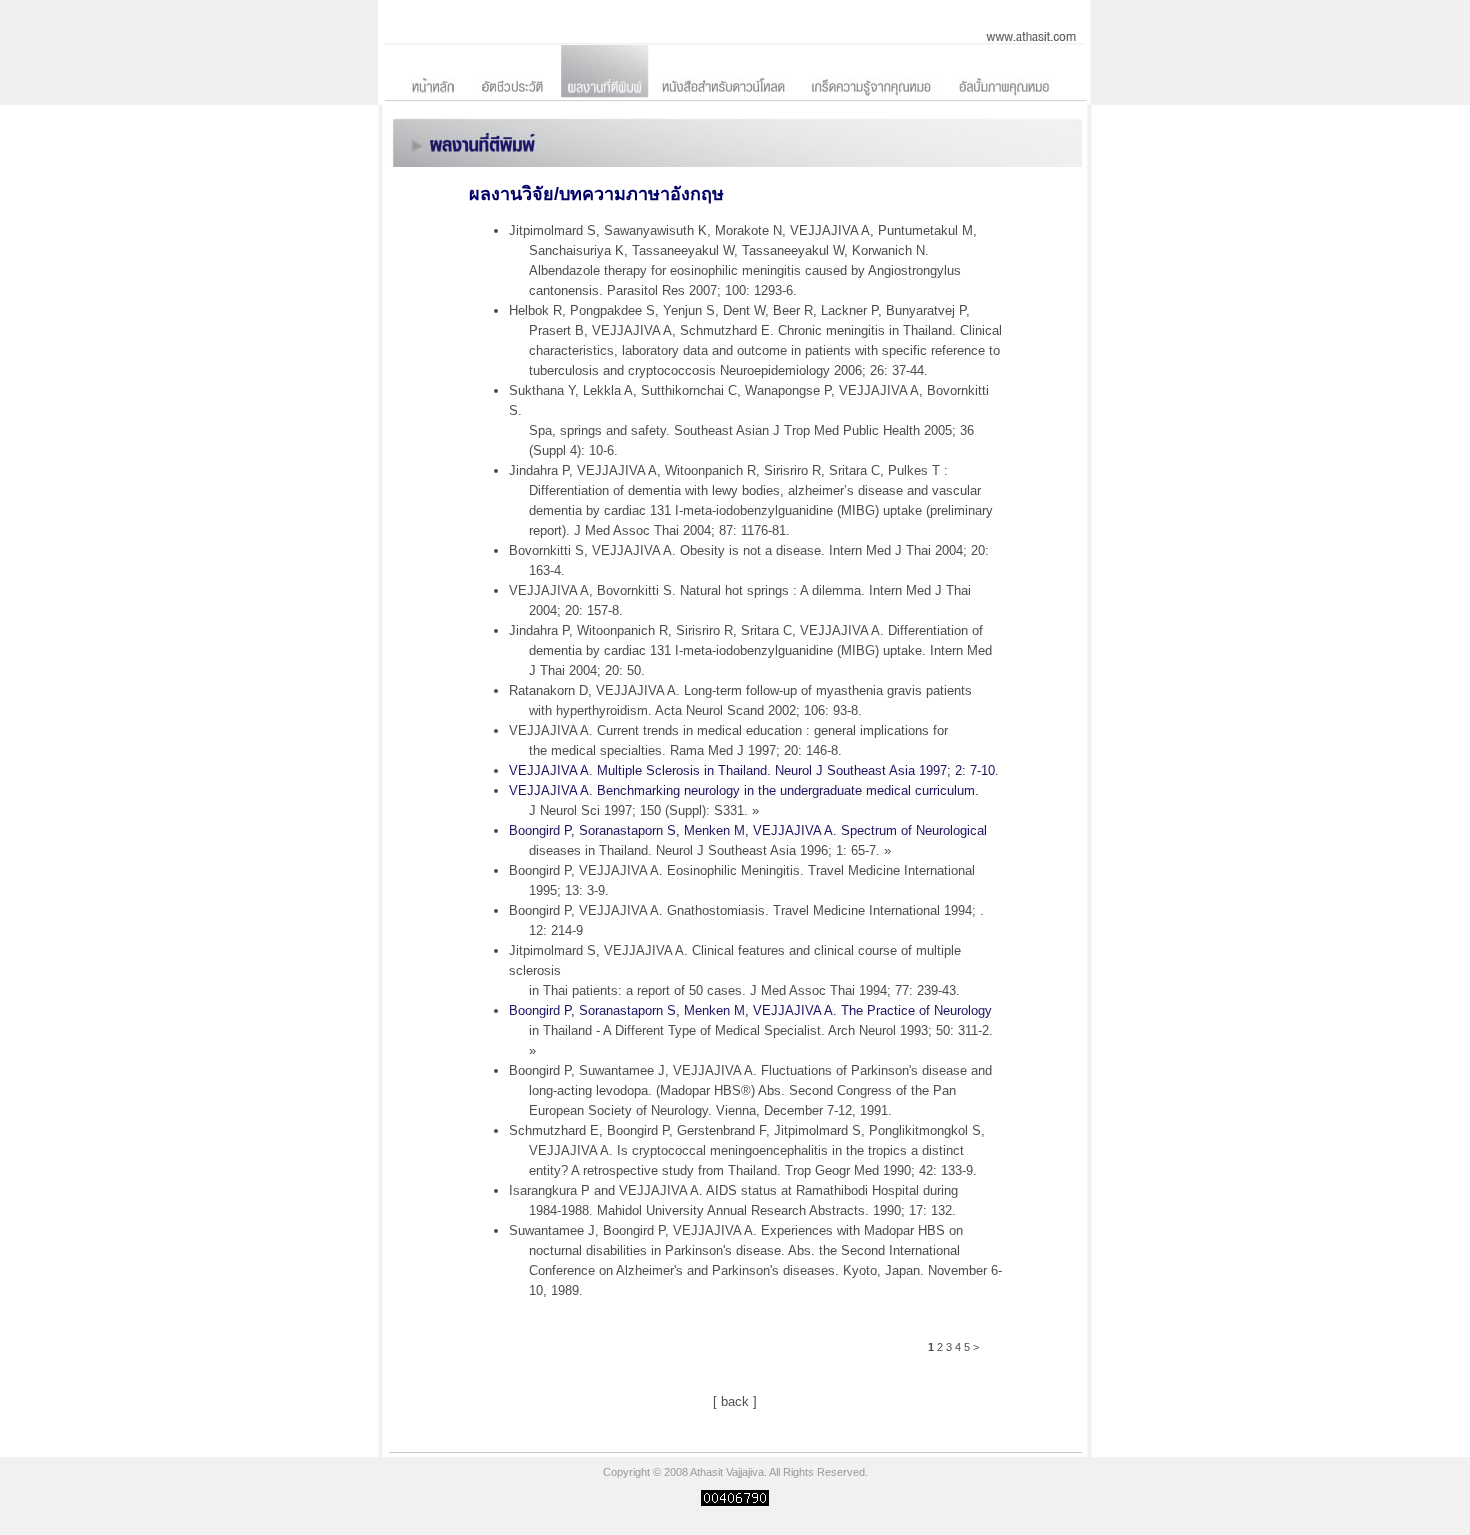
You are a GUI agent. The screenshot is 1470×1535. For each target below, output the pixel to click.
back (735, 1401)
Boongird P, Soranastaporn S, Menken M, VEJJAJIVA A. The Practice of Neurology (751, 1030)
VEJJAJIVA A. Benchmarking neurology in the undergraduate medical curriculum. (744, 800)
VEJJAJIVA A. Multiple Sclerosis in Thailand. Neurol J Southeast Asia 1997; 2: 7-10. (754, 770)
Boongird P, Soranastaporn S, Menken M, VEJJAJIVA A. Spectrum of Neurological (748, 840)
